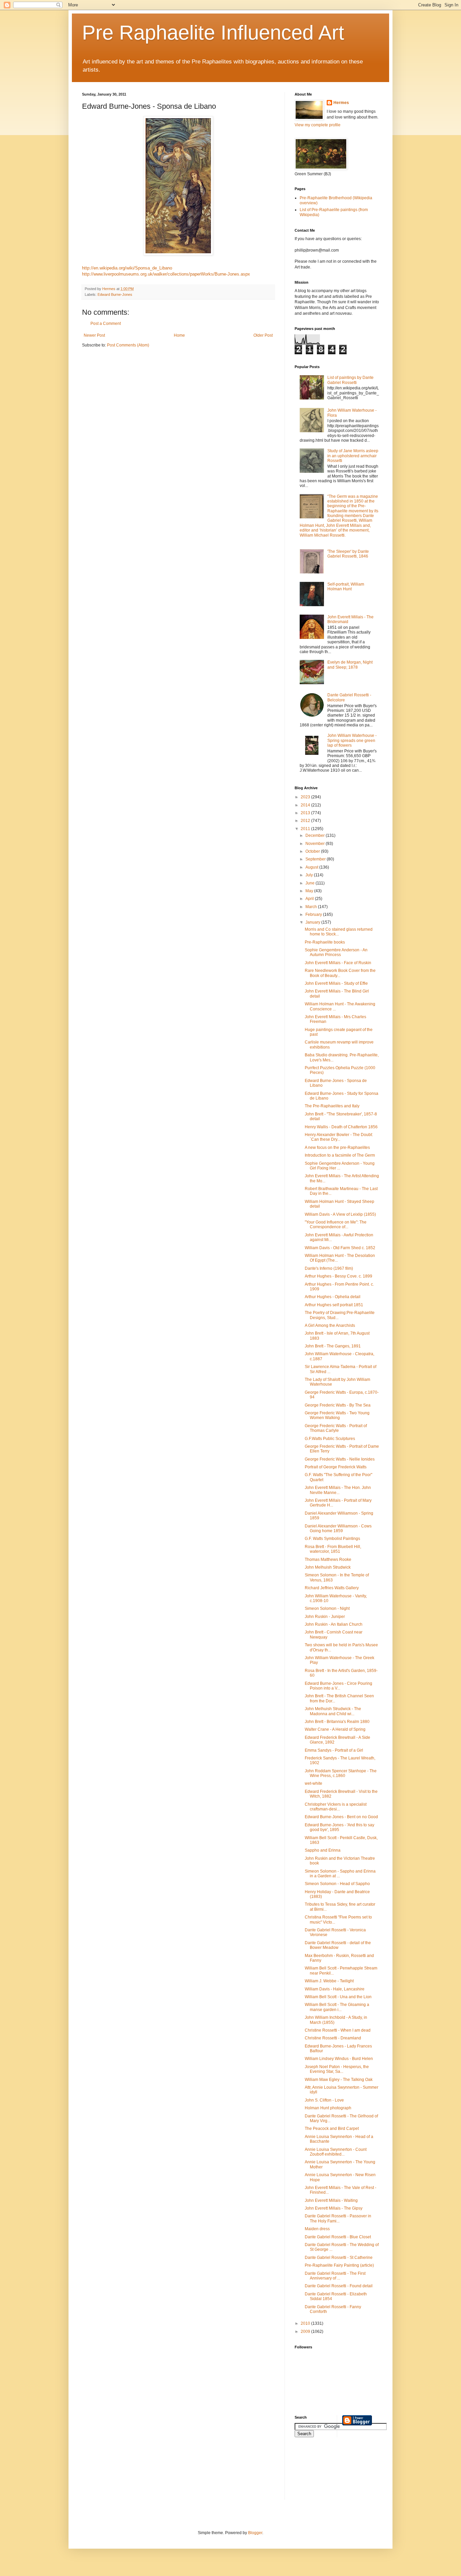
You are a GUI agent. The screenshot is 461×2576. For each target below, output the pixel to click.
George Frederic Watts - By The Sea (338, 1405)
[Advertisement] (325, 2473)
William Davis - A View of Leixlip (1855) (340, 1214)
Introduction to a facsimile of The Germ (340, 1155)
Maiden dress (317, 2229)
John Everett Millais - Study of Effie (336, 983)
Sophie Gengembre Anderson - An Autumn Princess (336, 952)
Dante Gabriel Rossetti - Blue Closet (338, 2237)
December (316, 835)
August (312, 867)
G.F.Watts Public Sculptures (330, 1439)
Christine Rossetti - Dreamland (333, 2038)
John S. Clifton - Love (324, 2100)
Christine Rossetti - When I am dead (338, 2030)
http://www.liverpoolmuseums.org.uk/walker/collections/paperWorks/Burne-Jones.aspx (166, 274)
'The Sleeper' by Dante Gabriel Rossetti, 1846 (348, 554)
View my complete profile (318, 125)
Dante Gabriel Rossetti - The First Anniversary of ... (335, 2276)
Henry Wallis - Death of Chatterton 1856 (341, 1127)
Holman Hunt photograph (328, 2108)
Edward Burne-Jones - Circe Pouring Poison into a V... (338, 1686)
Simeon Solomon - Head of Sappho (337, 1884)
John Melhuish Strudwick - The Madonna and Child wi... (333, 1711)
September (316, 859)
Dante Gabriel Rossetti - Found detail (339, 2286)
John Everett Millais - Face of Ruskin (338, 963)
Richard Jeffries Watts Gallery (332, 1588)
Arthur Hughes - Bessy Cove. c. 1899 (338, 1276)
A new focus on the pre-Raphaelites (337, 1148)
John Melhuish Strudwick (328, 1567)
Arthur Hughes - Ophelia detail (333, 1297)
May (310, 891)
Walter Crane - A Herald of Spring (335, 1729)
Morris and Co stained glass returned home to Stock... (339, 932)
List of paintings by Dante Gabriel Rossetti (350, 380)
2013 (306, 813)
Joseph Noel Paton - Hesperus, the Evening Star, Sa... (337, 2069)
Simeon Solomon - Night (327, 1608)
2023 (306, 797)
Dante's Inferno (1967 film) (329, 1268)
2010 (306, 2323)
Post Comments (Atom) (128, 345)
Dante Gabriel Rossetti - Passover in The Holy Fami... (338, 2218)
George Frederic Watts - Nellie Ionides (340, 1459)
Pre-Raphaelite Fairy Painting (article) (339, 2265)
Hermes (341, 103)
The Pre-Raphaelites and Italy (332, 1106)
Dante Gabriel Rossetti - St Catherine (339, 2258)
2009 (306, 2332)
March (312, 907)
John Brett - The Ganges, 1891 (333, 1346)
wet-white (314, 1783)
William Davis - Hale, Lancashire (335, 1989)
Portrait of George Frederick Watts (336, 1467)
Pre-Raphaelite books (325, 942)
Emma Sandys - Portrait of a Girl (334, 1750)
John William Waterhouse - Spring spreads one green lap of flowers (352, 740)
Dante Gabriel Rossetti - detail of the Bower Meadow (338, 1945)
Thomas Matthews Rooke (328, 1560)
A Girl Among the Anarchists (330, 1325)
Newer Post (94, 335)
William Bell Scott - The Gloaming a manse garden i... (337, 2007)
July (310, 875)
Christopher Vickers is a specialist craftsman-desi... (336, 1807)
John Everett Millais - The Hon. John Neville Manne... (338, 1490)
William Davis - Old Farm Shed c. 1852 (340, 1248)
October (313, 851)
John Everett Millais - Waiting (331, 2200)
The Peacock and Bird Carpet (332, 2129)
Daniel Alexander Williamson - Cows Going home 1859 (338, 1528)
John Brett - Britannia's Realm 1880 (337, 1722)
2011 (306, 829)
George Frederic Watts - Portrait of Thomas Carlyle (336, 1428)
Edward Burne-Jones (115, 294)
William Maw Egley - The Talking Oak (339, 2080)
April (310, 899)
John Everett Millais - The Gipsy (334, 2208)
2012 (306, 821)
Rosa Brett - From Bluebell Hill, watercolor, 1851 (333, 1549)
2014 (306, 805)
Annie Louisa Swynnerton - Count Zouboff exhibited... (336, 2152)
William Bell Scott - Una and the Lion (338, 1997)
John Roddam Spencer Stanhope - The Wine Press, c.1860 (341, 1773)
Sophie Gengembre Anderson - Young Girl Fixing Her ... (340, 1166)
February (314, 915)
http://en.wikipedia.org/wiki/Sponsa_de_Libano (127, 268)
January (313, 922)
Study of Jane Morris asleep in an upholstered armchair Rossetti (353, 456)
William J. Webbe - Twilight (329, 1981)
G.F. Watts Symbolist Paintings (332, 1539)
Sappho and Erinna (323, 1850)
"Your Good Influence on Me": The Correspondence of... (336, 1225)
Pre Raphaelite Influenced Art (213, 33)
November (316, 844)
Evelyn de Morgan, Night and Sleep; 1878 (350, 665)
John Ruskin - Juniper (325, 1617)
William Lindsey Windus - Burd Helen (339, 2059)
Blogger (255, 2533)
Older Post (263, 335)
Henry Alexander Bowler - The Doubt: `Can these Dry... (339, 1137)
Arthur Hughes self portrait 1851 (334, 1305)
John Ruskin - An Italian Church (334, 1624)
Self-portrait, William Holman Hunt (346, 587)
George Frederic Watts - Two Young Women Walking (337, 1415)
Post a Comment (106, 324)
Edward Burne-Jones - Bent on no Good (341, 1817)
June (310, 883)
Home (179, 335)
